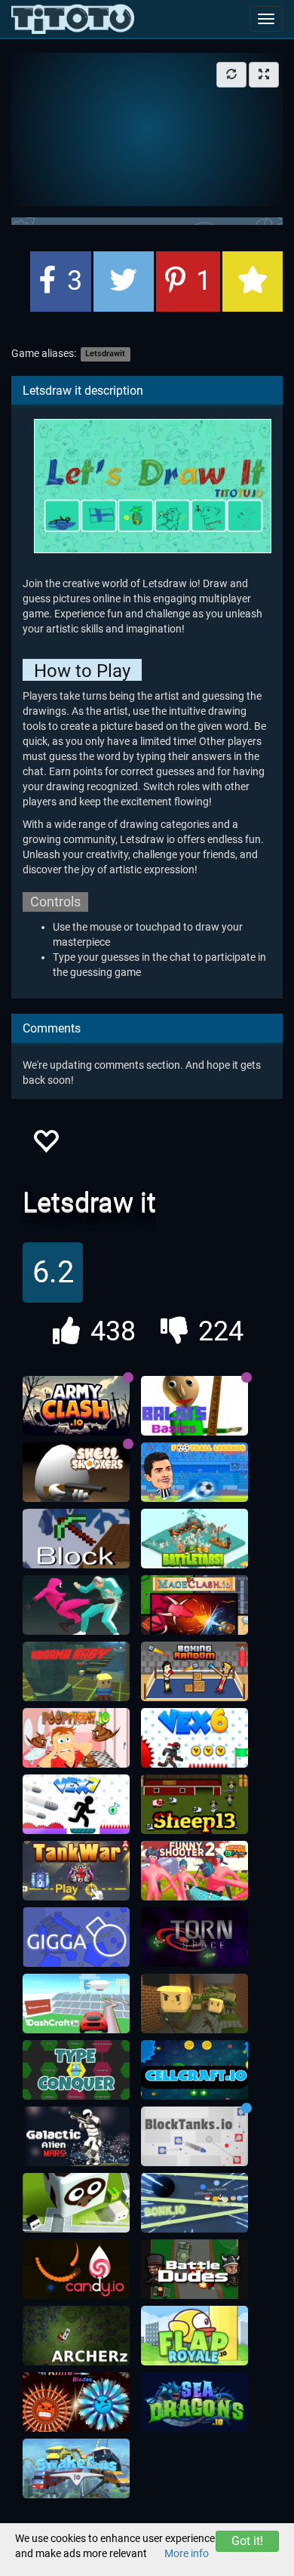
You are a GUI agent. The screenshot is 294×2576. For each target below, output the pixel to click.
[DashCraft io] (76, 2004)
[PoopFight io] (76, 1738)
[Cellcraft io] (194, 2070)
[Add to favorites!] (45, 1145)
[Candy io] (76, 2270)
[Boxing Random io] (194, 1672)
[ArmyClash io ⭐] (76, 1406)
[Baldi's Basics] (194, 1406)
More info (187, 2553)
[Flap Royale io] (194, 2336)
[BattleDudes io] (194, 2270)
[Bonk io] (194, 2203)
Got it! (247, 2541)
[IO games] (73, 19)
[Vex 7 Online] (76, 1805)
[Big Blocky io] (76, 2203)
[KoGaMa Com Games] (76, 1672)
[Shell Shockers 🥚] (76, 1473)
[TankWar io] (76, 1871)
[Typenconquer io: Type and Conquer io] (76, 2070)
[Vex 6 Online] (194, 1738)
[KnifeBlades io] (76, 2402)
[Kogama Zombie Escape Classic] (194, 2004)
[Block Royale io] (76, 1539)
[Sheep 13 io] (194, 1805)
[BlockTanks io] (194, 2137)
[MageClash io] (194, 1605)
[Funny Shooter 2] (194, 1871)
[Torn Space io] (194, 1937)
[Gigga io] (76, 1937)
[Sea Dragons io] (194, 2402)
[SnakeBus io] (76, 2469)
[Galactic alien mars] (76, 2137)
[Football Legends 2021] (194, 1473)
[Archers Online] (76, 2336)
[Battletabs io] (194, 1539)
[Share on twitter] (124, 282)
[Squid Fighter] (76, 1605)
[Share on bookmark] (253, 282)
